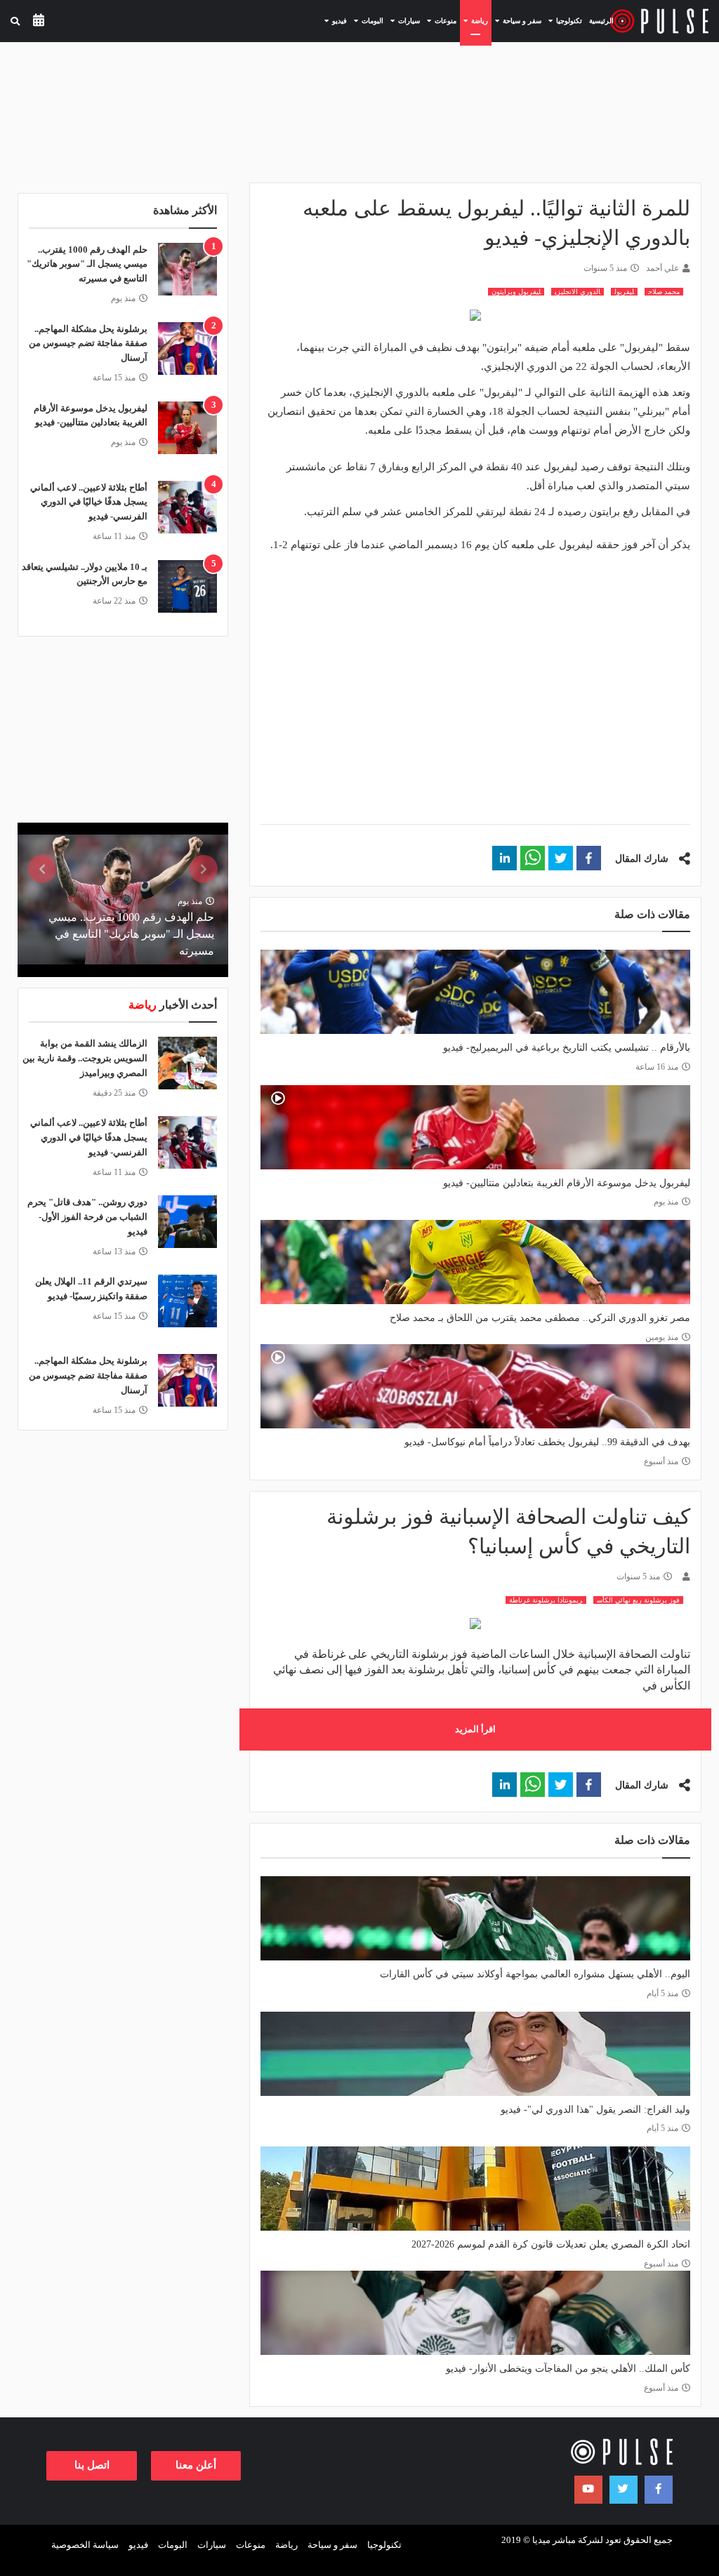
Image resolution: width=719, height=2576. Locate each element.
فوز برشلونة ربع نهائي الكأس (638, 1600)
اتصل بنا (92, 2465)
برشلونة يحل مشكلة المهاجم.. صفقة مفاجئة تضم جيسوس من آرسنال (88, 344)
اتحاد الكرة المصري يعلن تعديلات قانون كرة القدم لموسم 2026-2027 (551, 2244)
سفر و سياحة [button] (516, 20)
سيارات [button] (403, 20)
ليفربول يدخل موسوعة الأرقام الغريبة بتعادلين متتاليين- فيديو (567, 1183)
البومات (173, 2545)
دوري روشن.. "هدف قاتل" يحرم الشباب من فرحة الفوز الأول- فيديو (87, 1217)
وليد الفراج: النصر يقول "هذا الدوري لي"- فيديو (595, 2110)
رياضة (286, 2545)
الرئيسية (601, 21)
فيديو (138, 2545)
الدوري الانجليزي (578, 292)
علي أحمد (662, 268)
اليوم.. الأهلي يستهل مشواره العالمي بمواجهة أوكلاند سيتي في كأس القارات (535, 1974)
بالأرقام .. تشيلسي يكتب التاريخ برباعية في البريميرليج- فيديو (567, 1048)
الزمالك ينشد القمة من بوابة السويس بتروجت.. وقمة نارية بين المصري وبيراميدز (85, 1058)
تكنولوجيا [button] (563, 20)
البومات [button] (367, 20)
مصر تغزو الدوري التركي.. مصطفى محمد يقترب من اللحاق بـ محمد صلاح (540, 1318)
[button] (589, 858)
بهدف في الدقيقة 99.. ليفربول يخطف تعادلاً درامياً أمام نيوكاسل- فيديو (547, 1442)
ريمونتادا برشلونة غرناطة (546, 1600)
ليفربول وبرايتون (516, 292)
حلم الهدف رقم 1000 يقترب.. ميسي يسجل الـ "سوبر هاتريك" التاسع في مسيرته (87, 264)
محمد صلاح (664, 292)
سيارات (212, 2545)
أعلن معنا (196, 2465)
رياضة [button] (474, 20)
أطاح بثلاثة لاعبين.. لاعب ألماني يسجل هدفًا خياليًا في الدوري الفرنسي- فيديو (89, 502)
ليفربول (624, 292)
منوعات (251, 2545)
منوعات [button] (440, 20)
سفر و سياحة (332, 2545)
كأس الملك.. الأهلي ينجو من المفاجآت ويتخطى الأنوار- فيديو (568, 2369)
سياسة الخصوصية (85, 2545)
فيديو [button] (334, 20)
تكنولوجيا (384, 2545)
